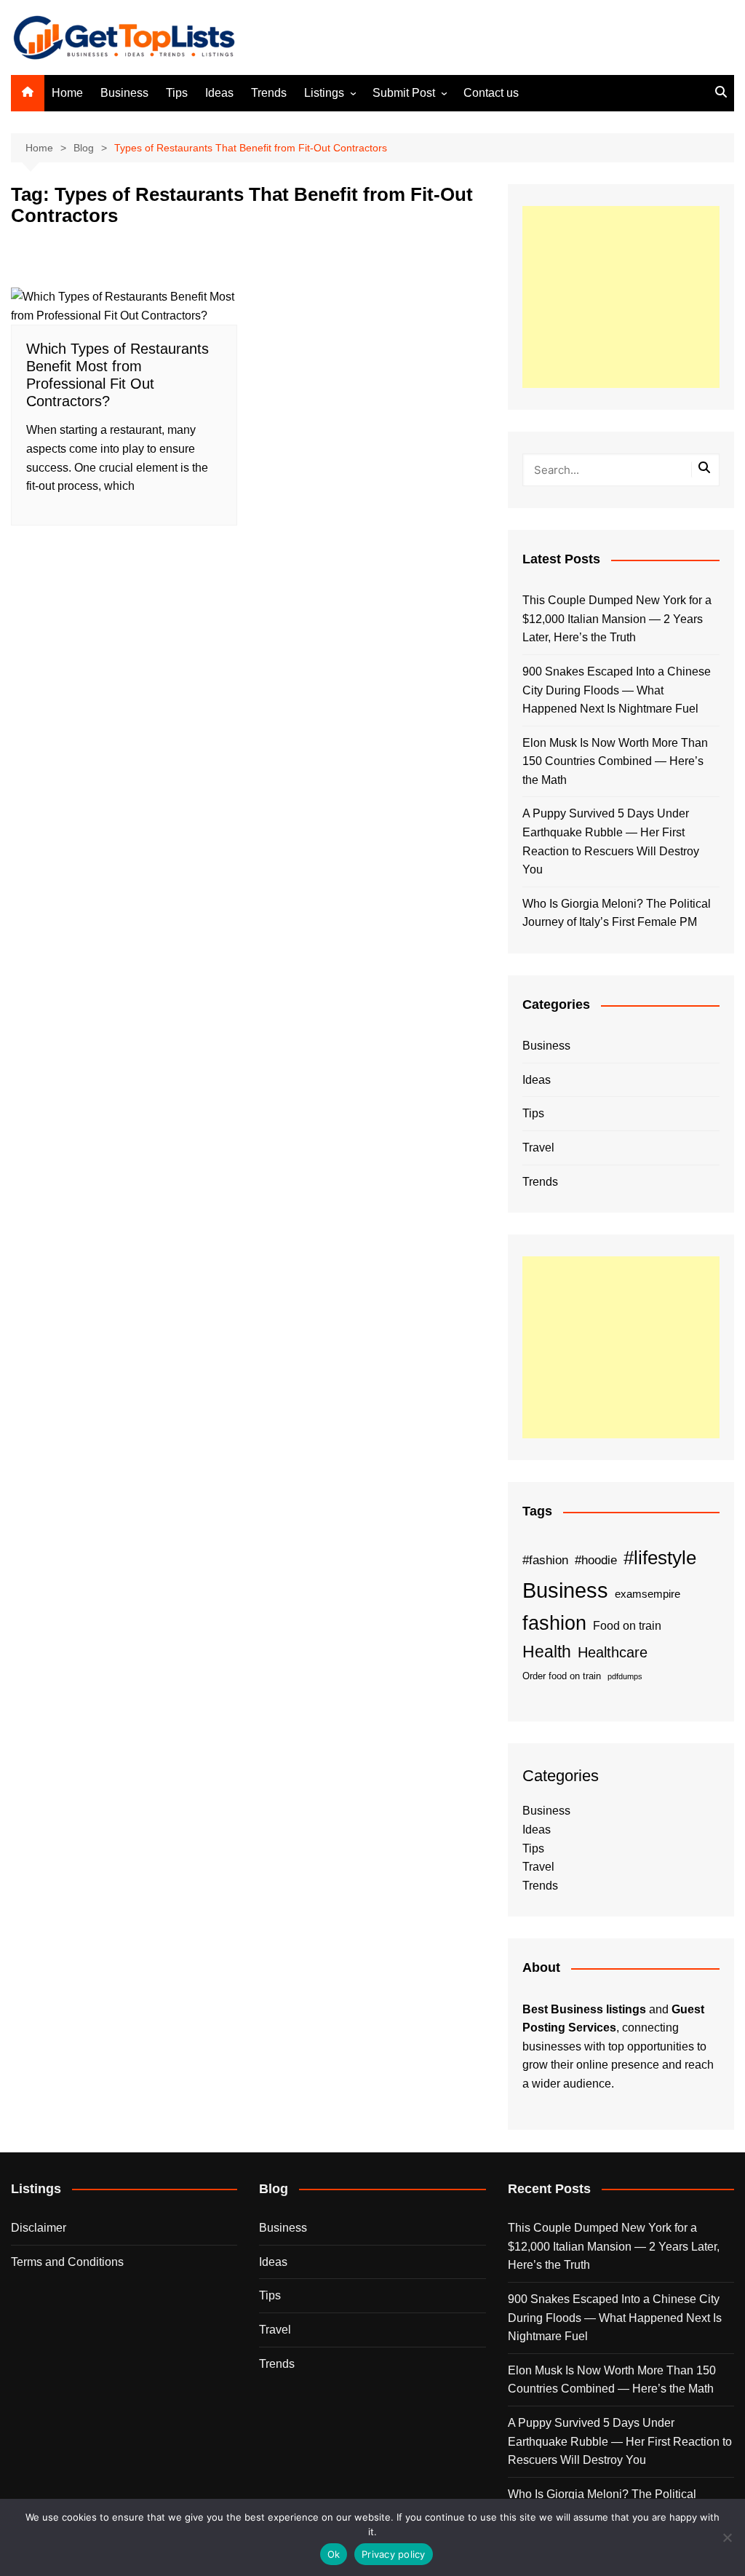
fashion (554, 1623)
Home (67, 93)
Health (547, 1652)
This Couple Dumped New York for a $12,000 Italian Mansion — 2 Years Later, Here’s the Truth (617, 619)
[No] (727, 2537)
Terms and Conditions (67, 2262)
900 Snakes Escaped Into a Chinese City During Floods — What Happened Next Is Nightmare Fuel (617, 690)
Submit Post (404, 93)
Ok (334, 2554)
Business (124, 93)
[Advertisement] (621, 297)
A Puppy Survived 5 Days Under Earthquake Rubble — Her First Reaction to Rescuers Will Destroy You (611, 841)
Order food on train (562, 1676)
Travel (538, 1148)
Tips (177, 93)
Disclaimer (39, 2228)
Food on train (627, 1626)
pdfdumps (625, 1676)
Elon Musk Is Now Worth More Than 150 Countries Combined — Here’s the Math (615, 761)
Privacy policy (394, 2554)
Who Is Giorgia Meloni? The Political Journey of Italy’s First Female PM (617, 913)
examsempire (648, 1594)
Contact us (491, 93)
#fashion (545, 1560)
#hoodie (596, 1560)
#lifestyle (660, 1558)
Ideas (219, 93)
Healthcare (613, 1652)
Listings (324, 93)
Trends (269, 93)
